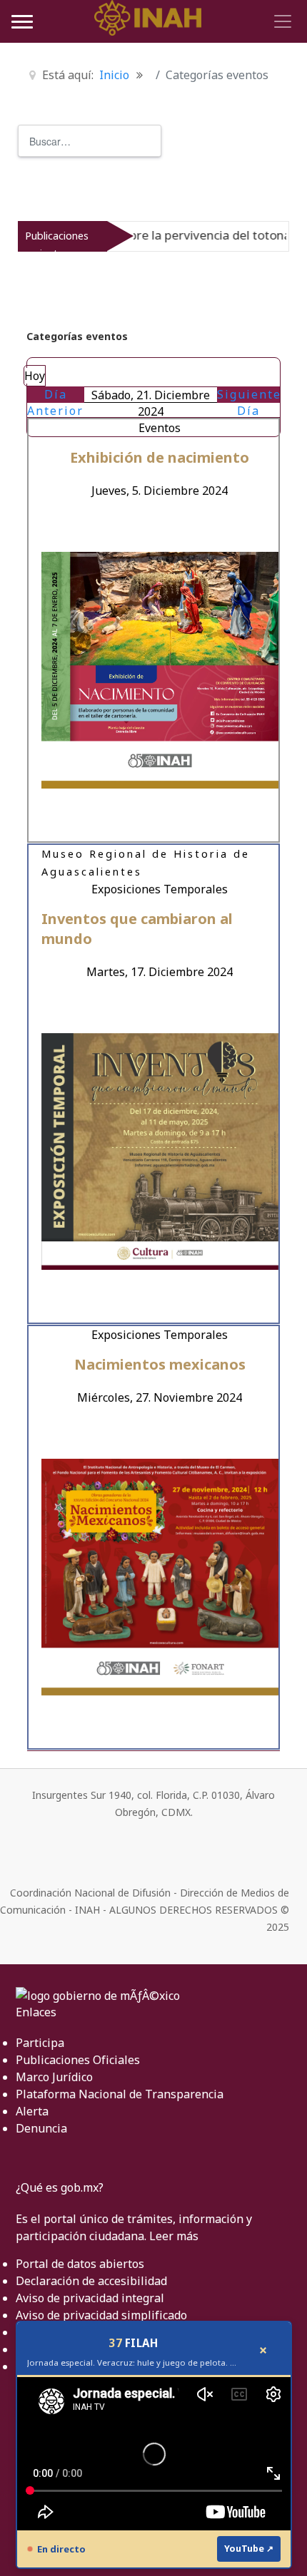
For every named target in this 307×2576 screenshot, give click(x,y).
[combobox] (90, 141)
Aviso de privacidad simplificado (101, 2315)
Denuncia (41, 2128)
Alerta (32, 2111)
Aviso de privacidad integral (90, 2298)
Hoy (35, 376)
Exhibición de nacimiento (160, 457)
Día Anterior (55, 402)
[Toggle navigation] (281, 21)
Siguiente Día (249, 402)
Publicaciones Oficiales (78, 2060)
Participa (40, 2043)
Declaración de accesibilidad (91, 2281)
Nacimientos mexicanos (160, 1364)
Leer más (174, 2236)
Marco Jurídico (54, 2077)
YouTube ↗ (249, 2549)
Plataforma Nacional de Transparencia (120, 2094)
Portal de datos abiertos (80, 2264)
